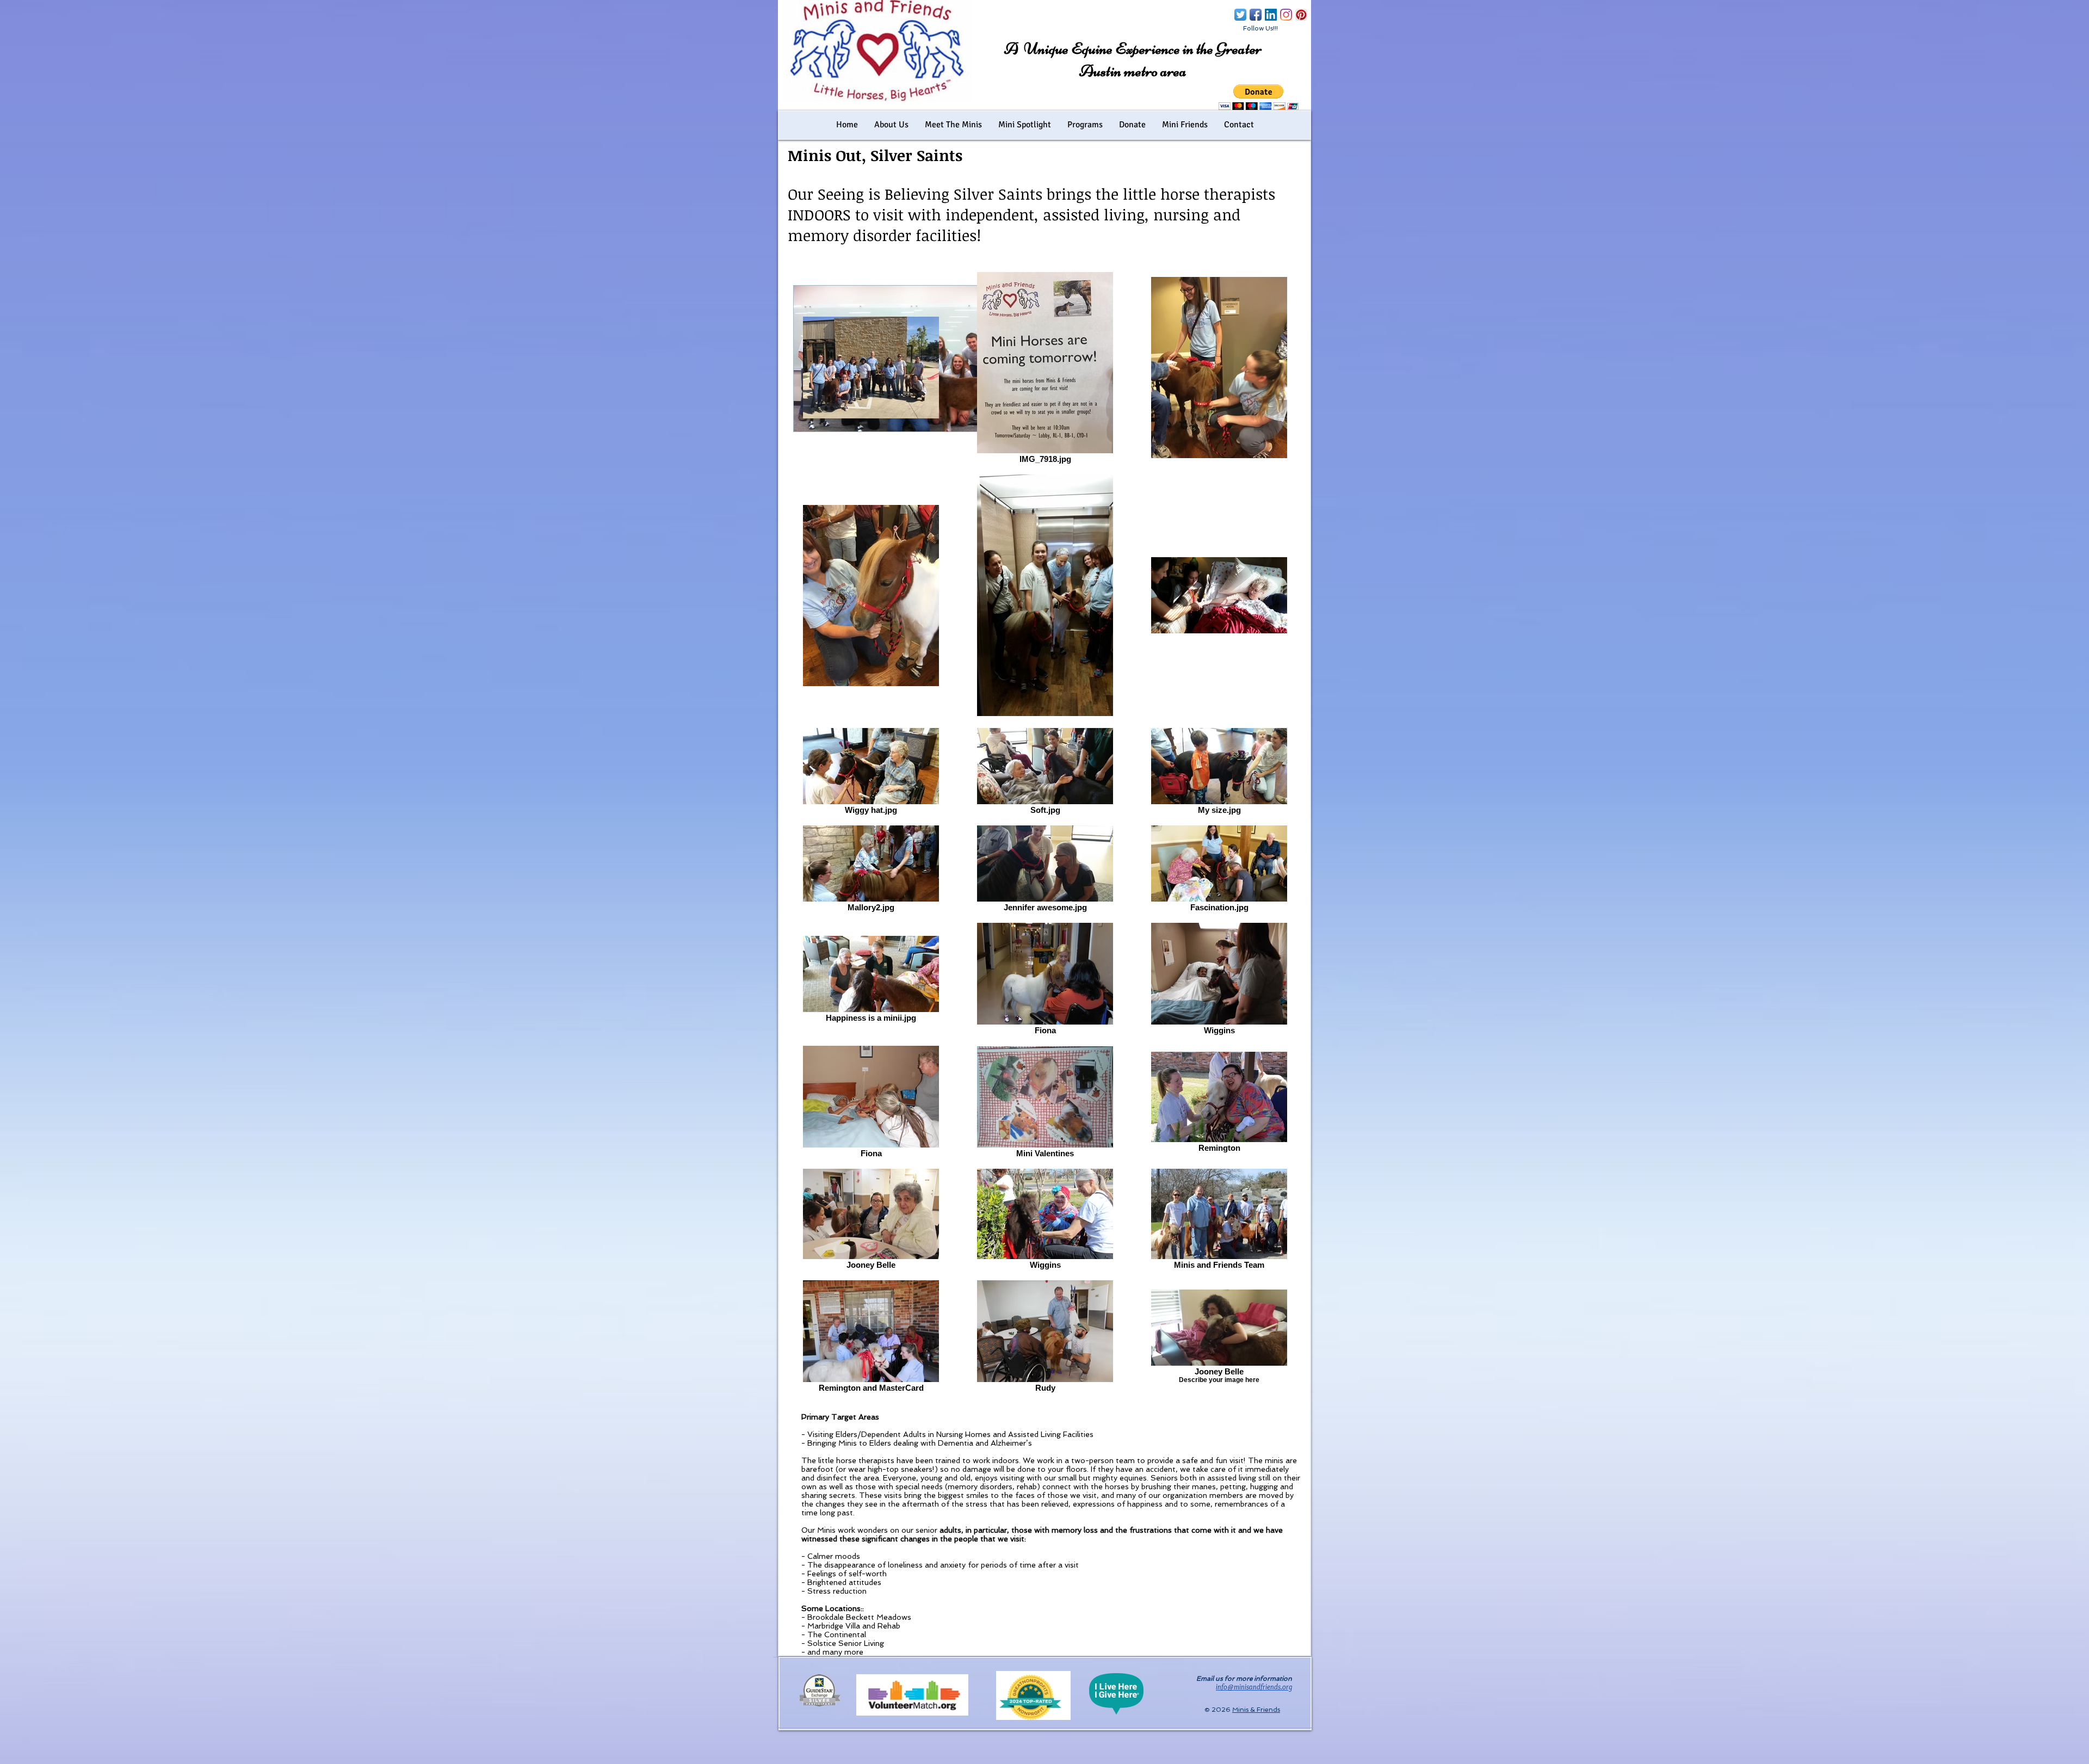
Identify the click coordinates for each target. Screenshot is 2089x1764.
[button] (1259, 97)
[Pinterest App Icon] (1301, 15)
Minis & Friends (1256, 1710)
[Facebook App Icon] (1256, 15)
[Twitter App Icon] (1240, 15)
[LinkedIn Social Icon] (1271, 15)
